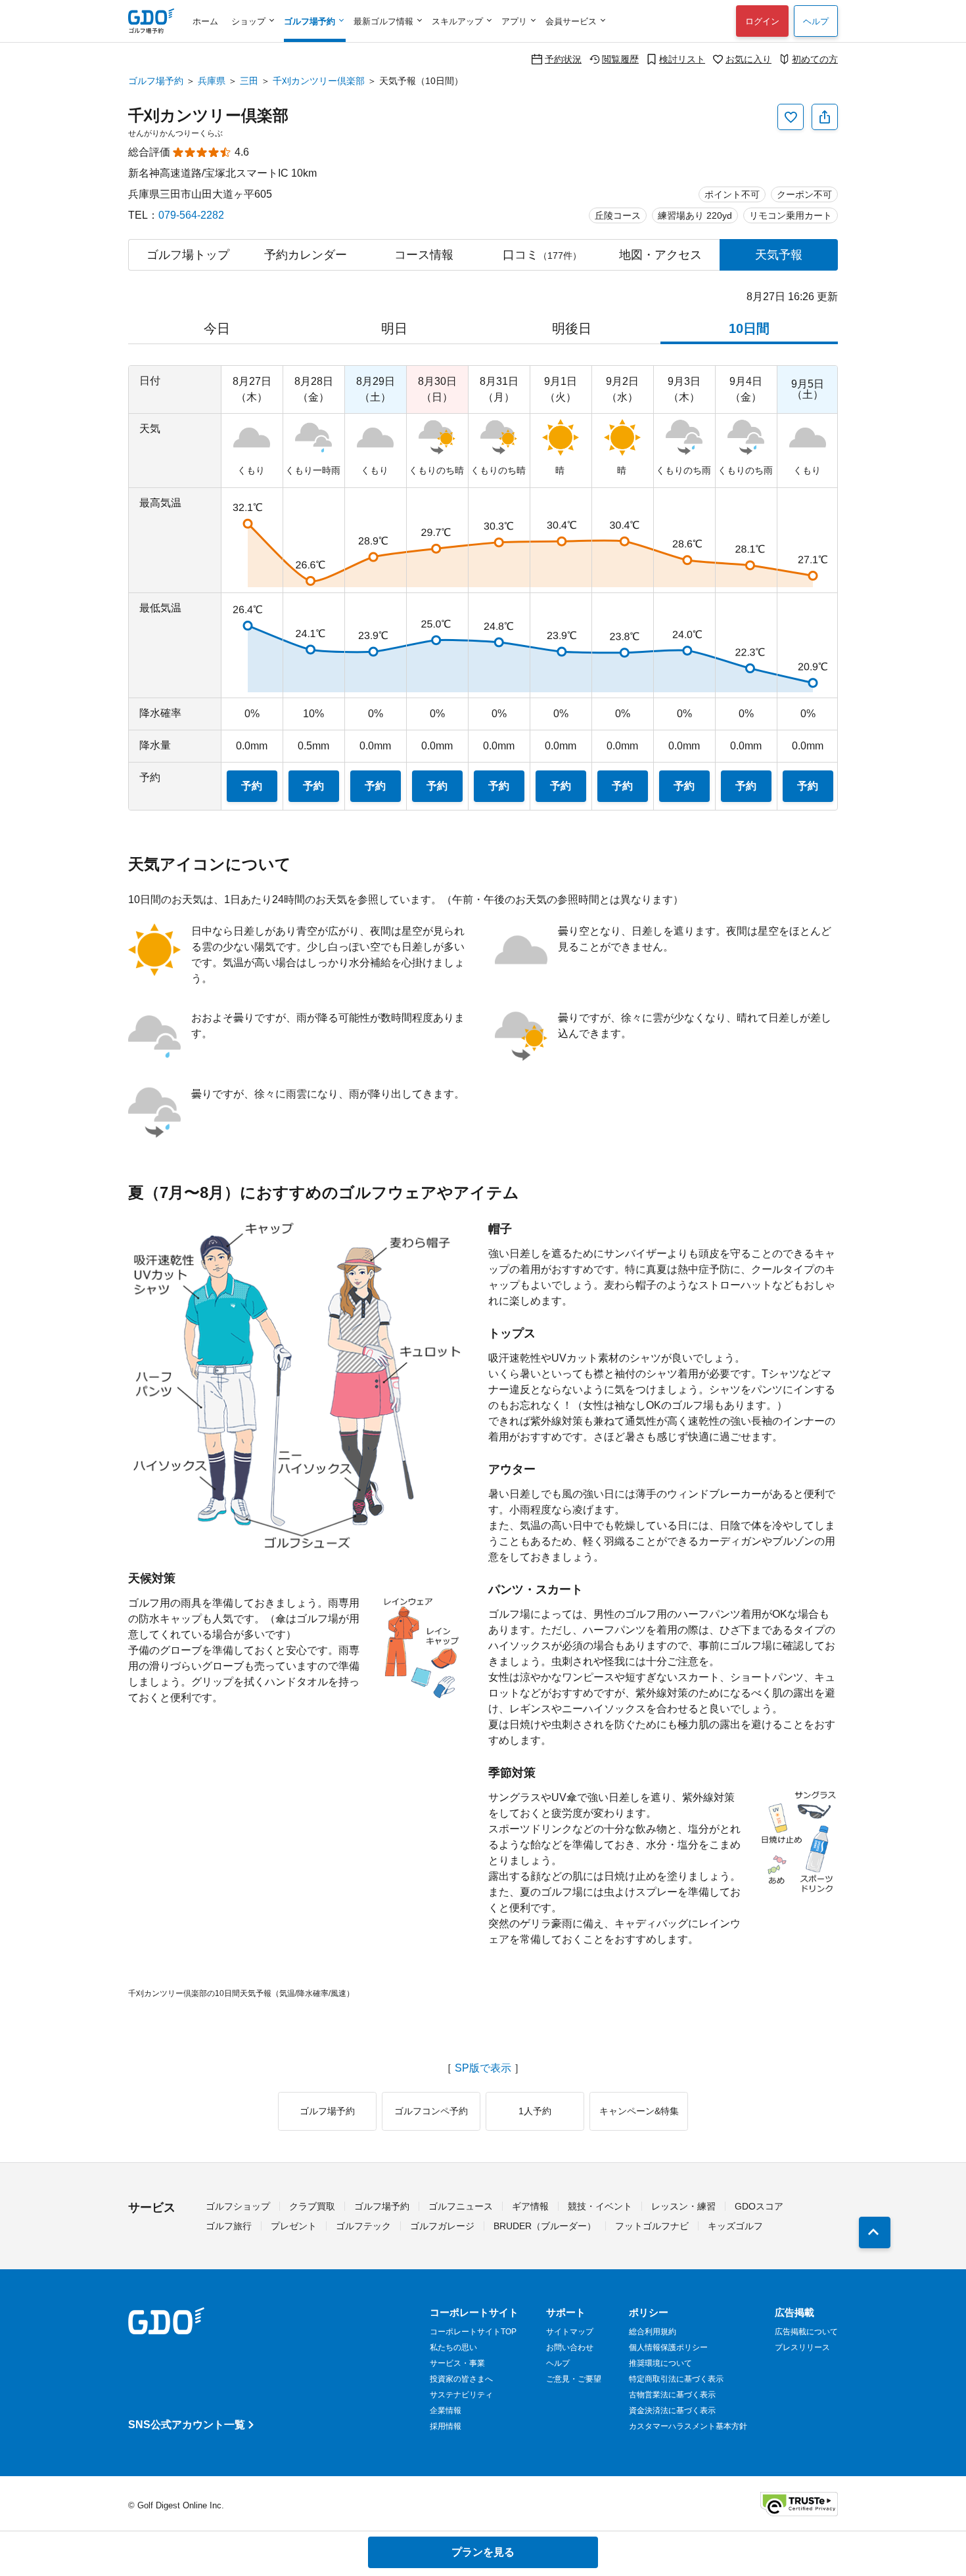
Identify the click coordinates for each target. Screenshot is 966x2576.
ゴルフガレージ (442, 2226)
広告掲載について (806, 2332)
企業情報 (446, 2410)
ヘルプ (816, 21)
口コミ (542, 255)
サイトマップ (570, 2332)
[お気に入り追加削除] (791, 117)
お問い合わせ (570, 2347)
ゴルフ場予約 (156, 81)
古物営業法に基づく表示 (672, 2395)
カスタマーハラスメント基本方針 (688, 2426)
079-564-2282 (191, 215)
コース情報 (424, 255)
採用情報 (446, 2426)
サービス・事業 (457, 2363)
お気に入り (748, 59)
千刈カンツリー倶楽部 (319, 81)
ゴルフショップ (238, 2206)
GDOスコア (759, 2206)
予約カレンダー (306, 255)
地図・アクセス (660, 255)
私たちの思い (453, 2347)
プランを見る (483, 2552)
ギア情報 (530, 2206)
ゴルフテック (363, 2226)
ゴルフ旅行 (229, 2226)
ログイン (762, 21)
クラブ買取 (312, 2206)
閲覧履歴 (620, 59)
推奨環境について (660, 2363)
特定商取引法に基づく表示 (676, 2379)
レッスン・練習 (683, 2206)
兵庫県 (212, 81)
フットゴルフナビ (652, 2226)
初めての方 (815, 59)
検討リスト (682, 59)
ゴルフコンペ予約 (431, 2111)
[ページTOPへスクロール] (875, 2232)
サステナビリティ (461, 2395)
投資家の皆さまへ (461, 2379)
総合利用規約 (653, 2332)
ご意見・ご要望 (574, 2379)
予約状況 (563, 59)
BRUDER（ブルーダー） (545, 2226)
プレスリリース (802, 2347)
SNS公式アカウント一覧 (187, 2425)
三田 (249, 81)
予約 (252, 786)
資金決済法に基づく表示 (672, 2410)
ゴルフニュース (461, 2206)
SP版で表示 (483, 2068)
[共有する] (825, 117)
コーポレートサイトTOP (473, 2332)
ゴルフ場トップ (188, 255)
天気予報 (779, 255)
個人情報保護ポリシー (668, 2347)
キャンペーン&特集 (639, 2111)
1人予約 (535, 2111)
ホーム (205, 21)
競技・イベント (600, 2206)
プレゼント (294, 2226)
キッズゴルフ (735, 2226)
